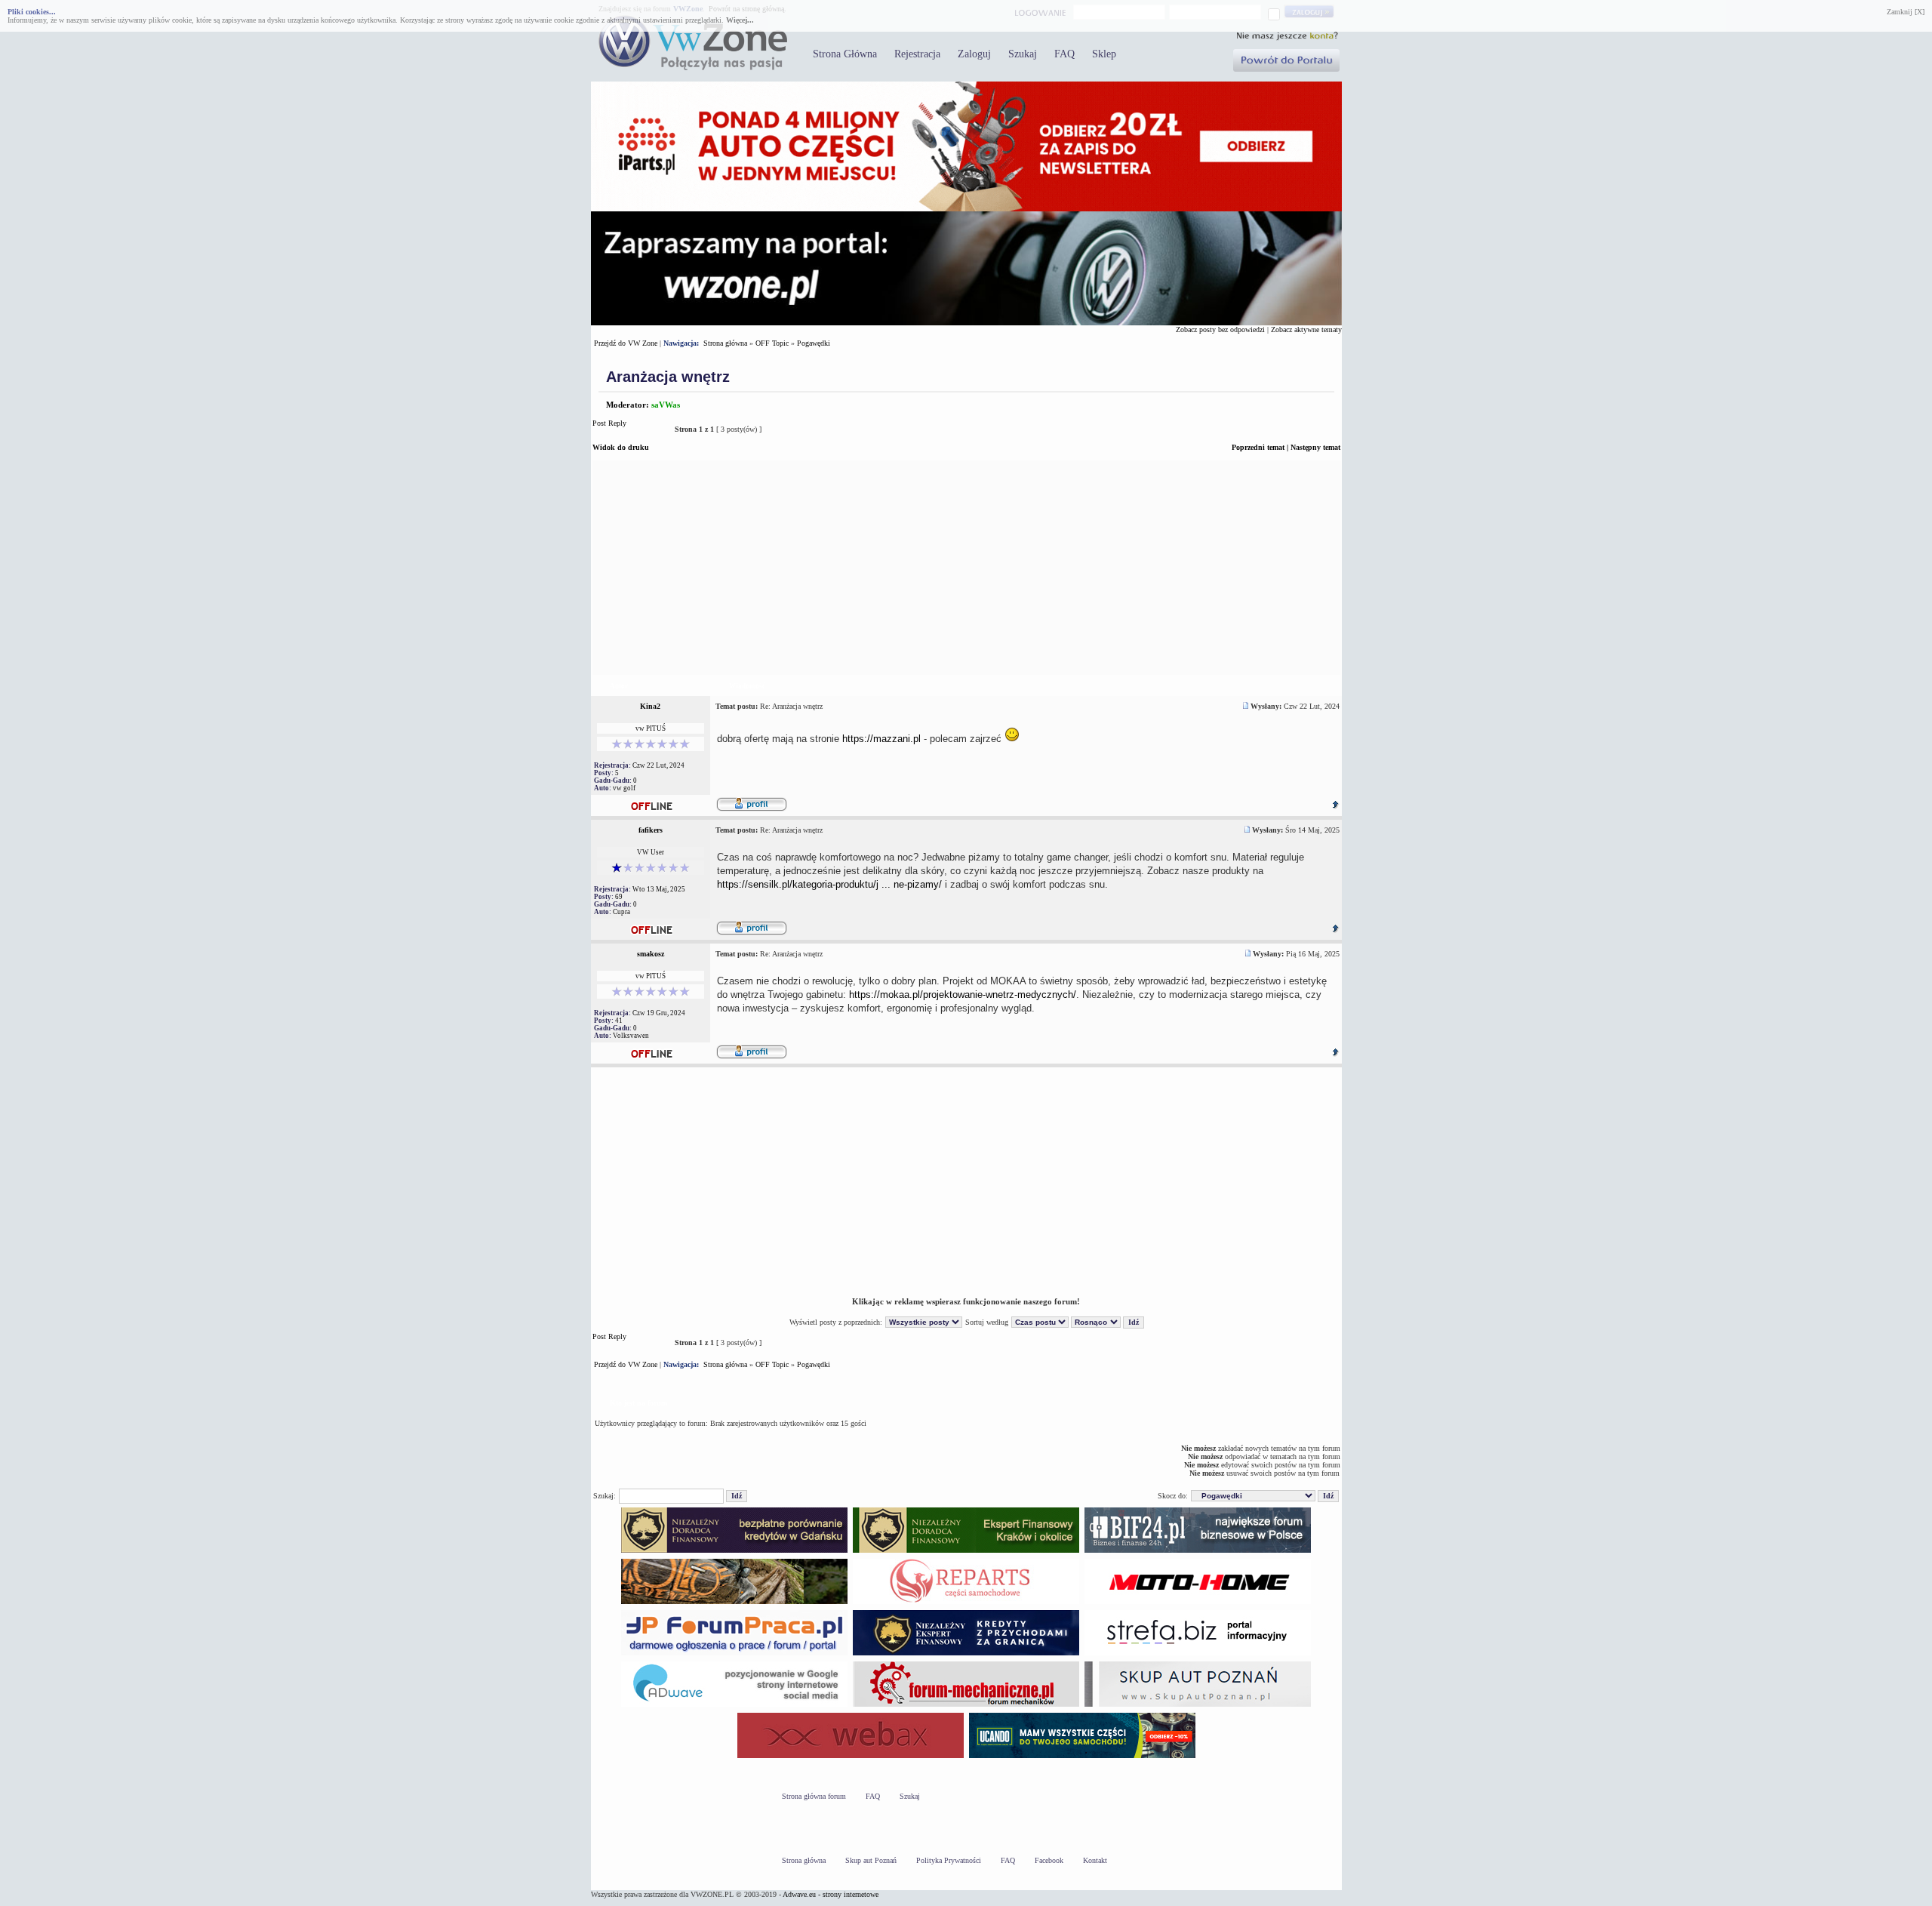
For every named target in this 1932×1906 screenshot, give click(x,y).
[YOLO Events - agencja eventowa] (734, 1604)
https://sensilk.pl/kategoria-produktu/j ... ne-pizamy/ (829, 884)
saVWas (666, 405)
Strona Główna (845, 54)
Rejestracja (917, 54)
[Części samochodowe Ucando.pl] (1082, 1758)
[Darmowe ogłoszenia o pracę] (734, 1655)
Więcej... (740, 20)
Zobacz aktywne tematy (1306, 329)
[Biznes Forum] (1198, 1552)
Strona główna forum (814, 1796)
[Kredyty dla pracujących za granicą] (966, 1655)
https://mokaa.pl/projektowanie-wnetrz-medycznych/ (963, 995)
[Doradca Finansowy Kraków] (966, 1552)
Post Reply (609, 423)
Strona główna (725, 343)
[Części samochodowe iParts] (966, 209)
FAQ (1064, 54)
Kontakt (1095, 1860)
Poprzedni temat (1258, 447)
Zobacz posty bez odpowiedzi (1220, 329)
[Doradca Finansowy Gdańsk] (734, 1552)
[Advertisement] (966, 568)
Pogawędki (814, 343)
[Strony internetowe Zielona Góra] (734, 1706)
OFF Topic (772, 343)
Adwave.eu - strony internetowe (831, 1894)
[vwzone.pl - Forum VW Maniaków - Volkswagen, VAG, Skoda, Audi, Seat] (693, 68)
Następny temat (1315, 447)
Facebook (1049, 1860)
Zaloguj (974, 54)
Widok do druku (621, 447)
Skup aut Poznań (871, 1860)
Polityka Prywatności (949, 1860)
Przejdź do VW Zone (626, 343)
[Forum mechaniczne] (966, 1706)
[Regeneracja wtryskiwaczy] (966, 1604)
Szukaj (1023, 54)
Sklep (1104, 54)
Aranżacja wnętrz (668, 377)
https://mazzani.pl (881, 739)
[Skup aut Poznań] (1198, 1604)
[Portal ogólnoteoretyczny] (1198, 1655)
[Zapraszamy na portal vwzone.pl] (966, 323)
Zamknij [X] (1906, 12)
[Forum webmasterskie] (851, 1758)
